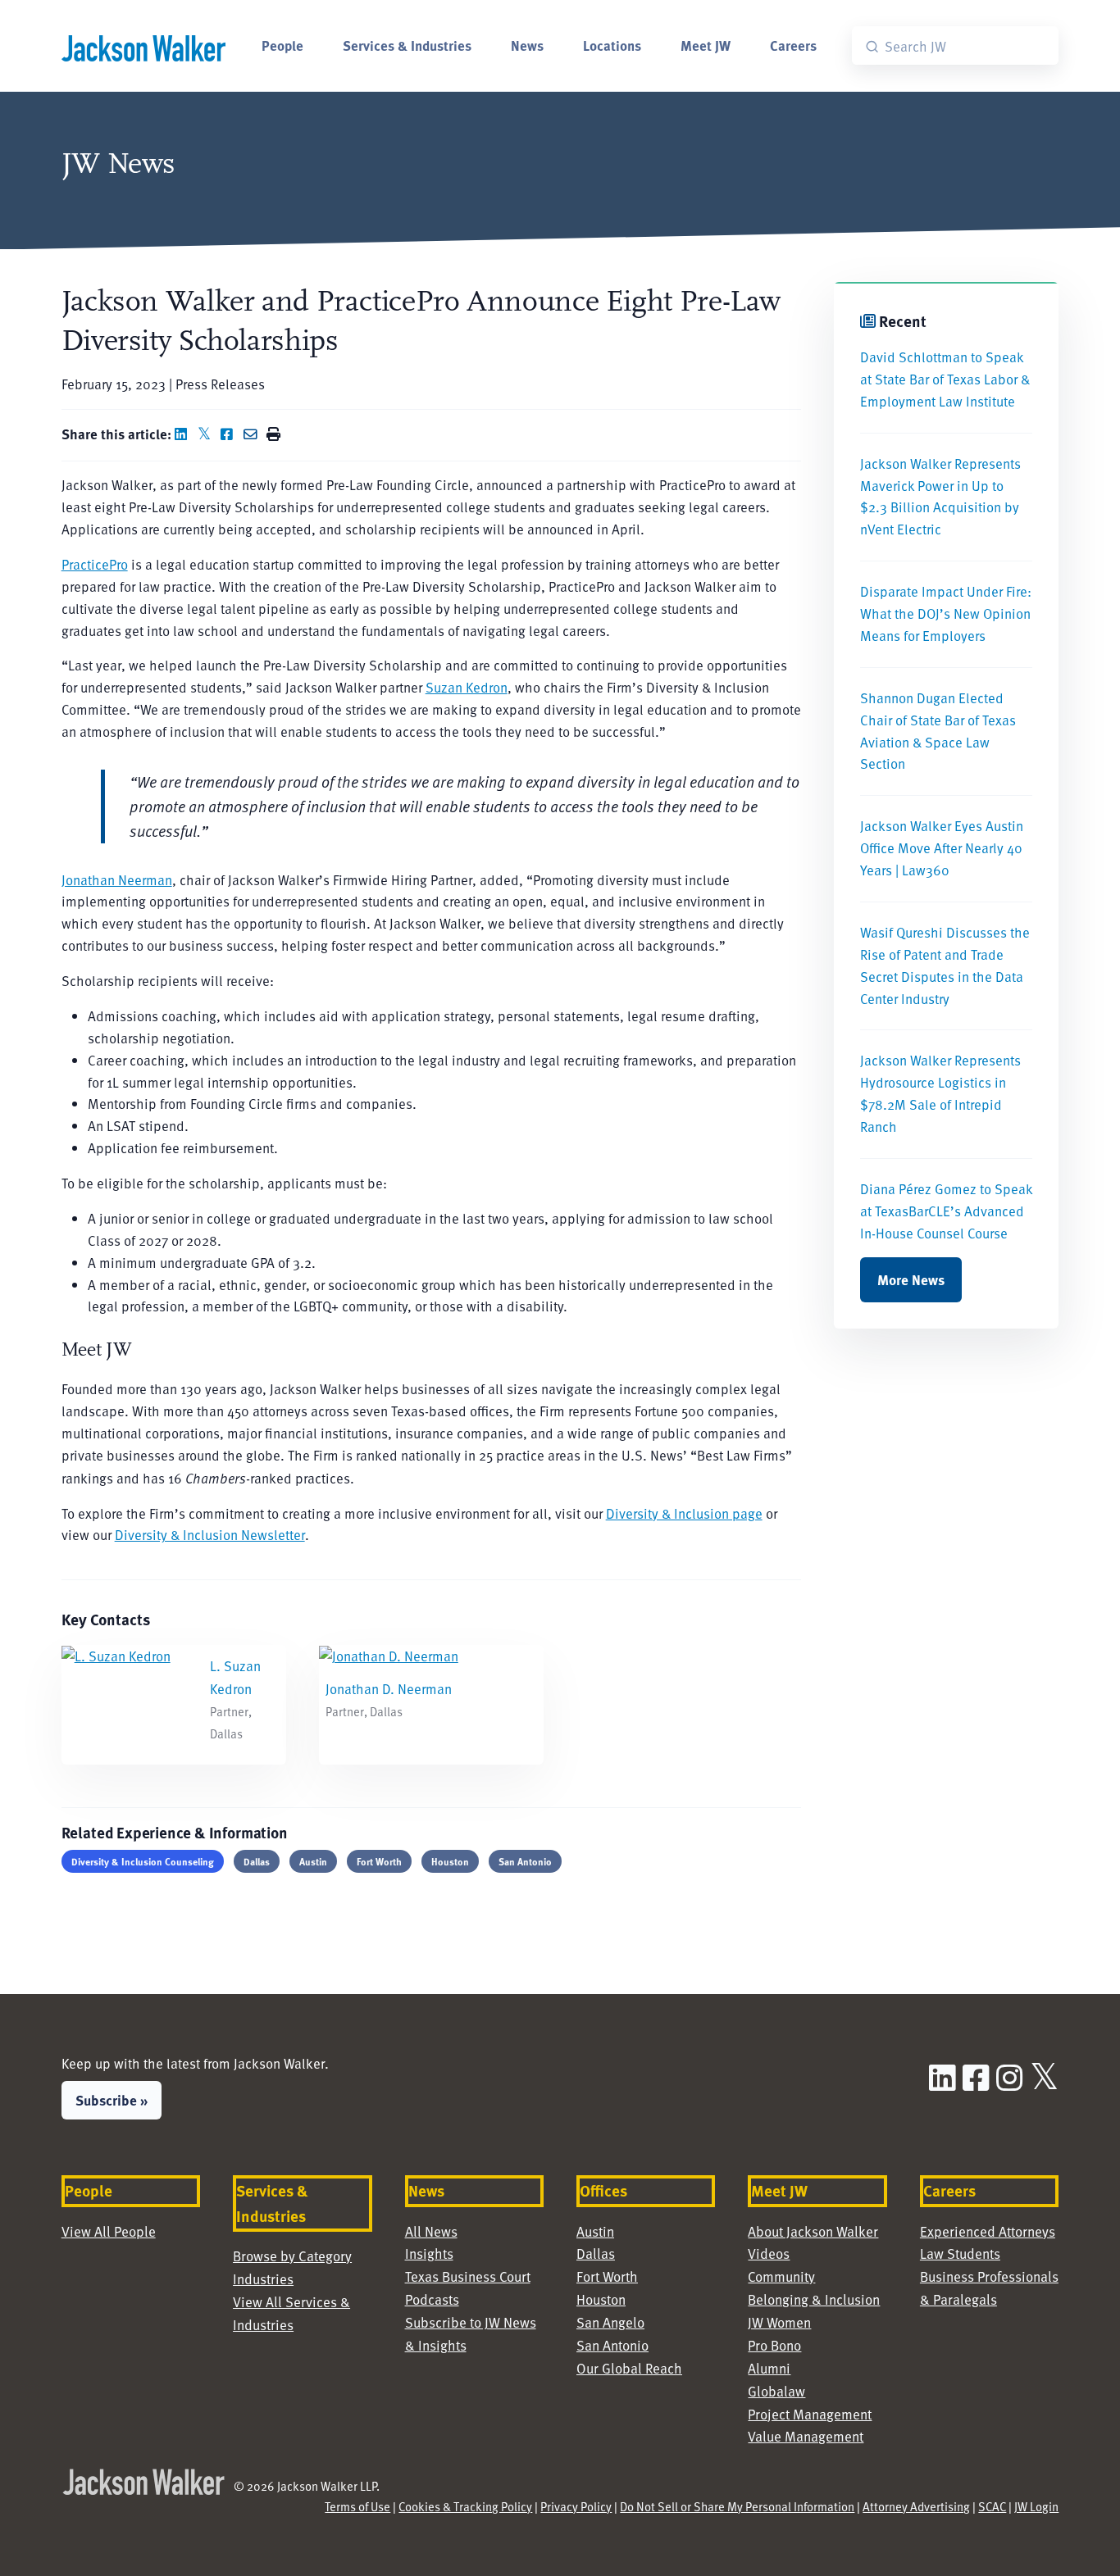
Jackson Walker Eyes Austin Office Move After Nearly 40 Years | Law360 (942, 848)
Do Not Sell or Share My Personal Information (737, 2506)
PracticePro (95, 564)
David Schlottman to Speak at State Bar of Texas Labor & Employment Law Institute (945, 379)
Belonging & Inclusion (814, 2299)
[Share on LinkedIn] (184, 434)
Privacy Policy (576, 2506)
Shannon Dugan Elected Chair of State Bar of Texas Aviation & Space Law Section (938, 731)
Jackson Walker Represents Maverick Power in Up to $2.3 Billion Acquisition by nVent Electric (940, 497)
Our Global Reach (629, 2368)
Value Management (806, 2436)
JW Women (779, 2322)
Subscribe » (112, 2100)
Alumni (769, 2368)
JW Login (1036, 2506)
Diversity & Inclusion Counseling (143, 1861)
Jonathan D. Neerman (389, 1689)
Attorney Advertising (916, 2506)
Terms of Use (357, 2506)
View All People (109, 2231)
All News (431, 2231)
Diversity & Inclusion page (684, 1513)
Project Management (810, 2414)
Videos (769, 2253)
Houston (450, 1861)
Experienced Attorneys (988, 2231)
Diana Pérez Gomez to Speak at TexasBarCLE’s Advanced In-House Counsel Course (946, 1211)
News (527, 45)
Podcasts (432, 2299)
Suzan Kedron (467, 687)
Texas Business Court (468, 2276)
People (282, 45)
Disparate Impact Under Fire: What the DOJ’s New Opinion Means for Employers (946, 613)
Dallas (257, 1861)
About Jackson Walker (813, 2231)
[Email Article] (253, 434)
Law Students (960, 2253)
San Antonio (525, 1861)
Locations (612, 45)
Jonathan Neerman (117, 880)
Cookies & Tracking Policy (465, 2506)
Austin (313, 1861)
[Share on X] (207, 434)
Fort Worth (379, 1861)
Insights (429, 2253)
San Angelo (610, 2322)
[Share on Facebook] (230, 434)
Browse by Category (292, 2256)
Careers (793, 45)
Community (781, 2276)
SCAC (992, 2506)
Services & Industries (407, 45)
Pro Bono (774, 2345)
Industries (263, 2279)
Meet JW (706, 45)
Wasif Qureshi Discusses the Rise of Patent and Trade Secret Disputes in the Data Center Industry (945, 965)
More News (911, 1279)
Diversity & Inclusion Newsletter (210, 1535)
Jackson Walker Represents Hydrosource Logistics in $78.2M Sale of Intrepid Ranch (940, 1093)
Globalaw (776, 2391)
